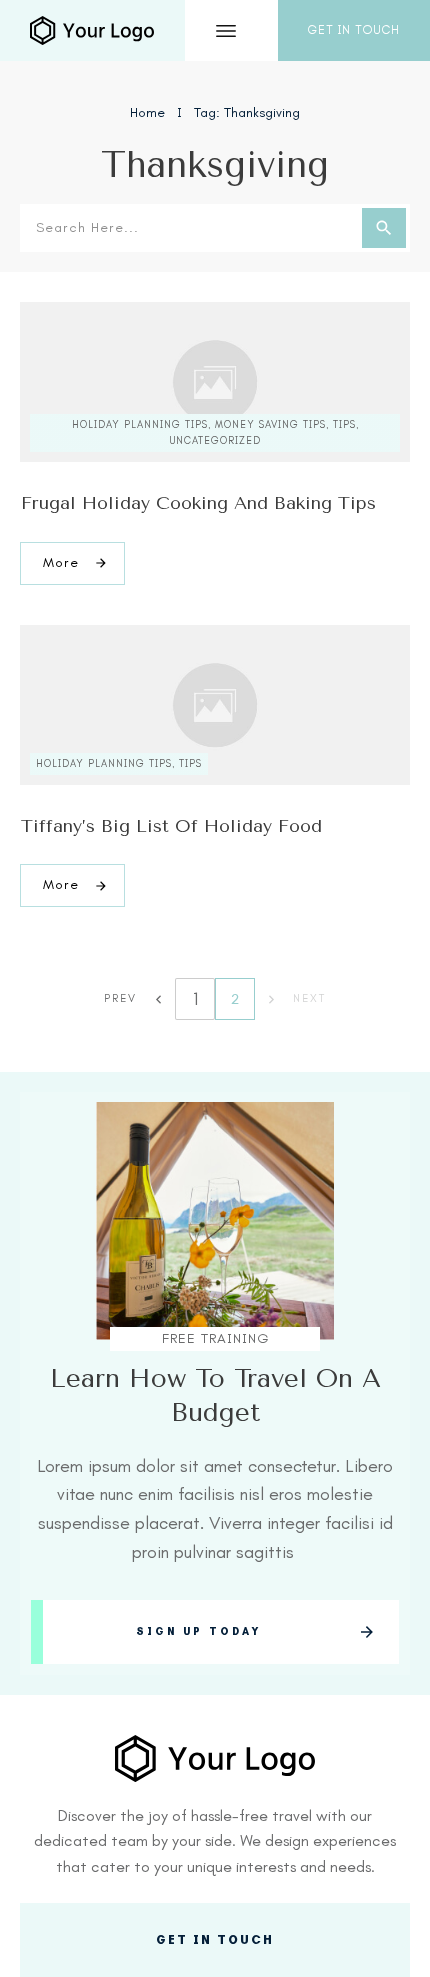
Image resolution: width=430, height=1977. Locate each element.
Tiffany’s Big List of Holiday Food (171, 826)
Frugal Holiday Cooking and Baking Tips (198, 503)
